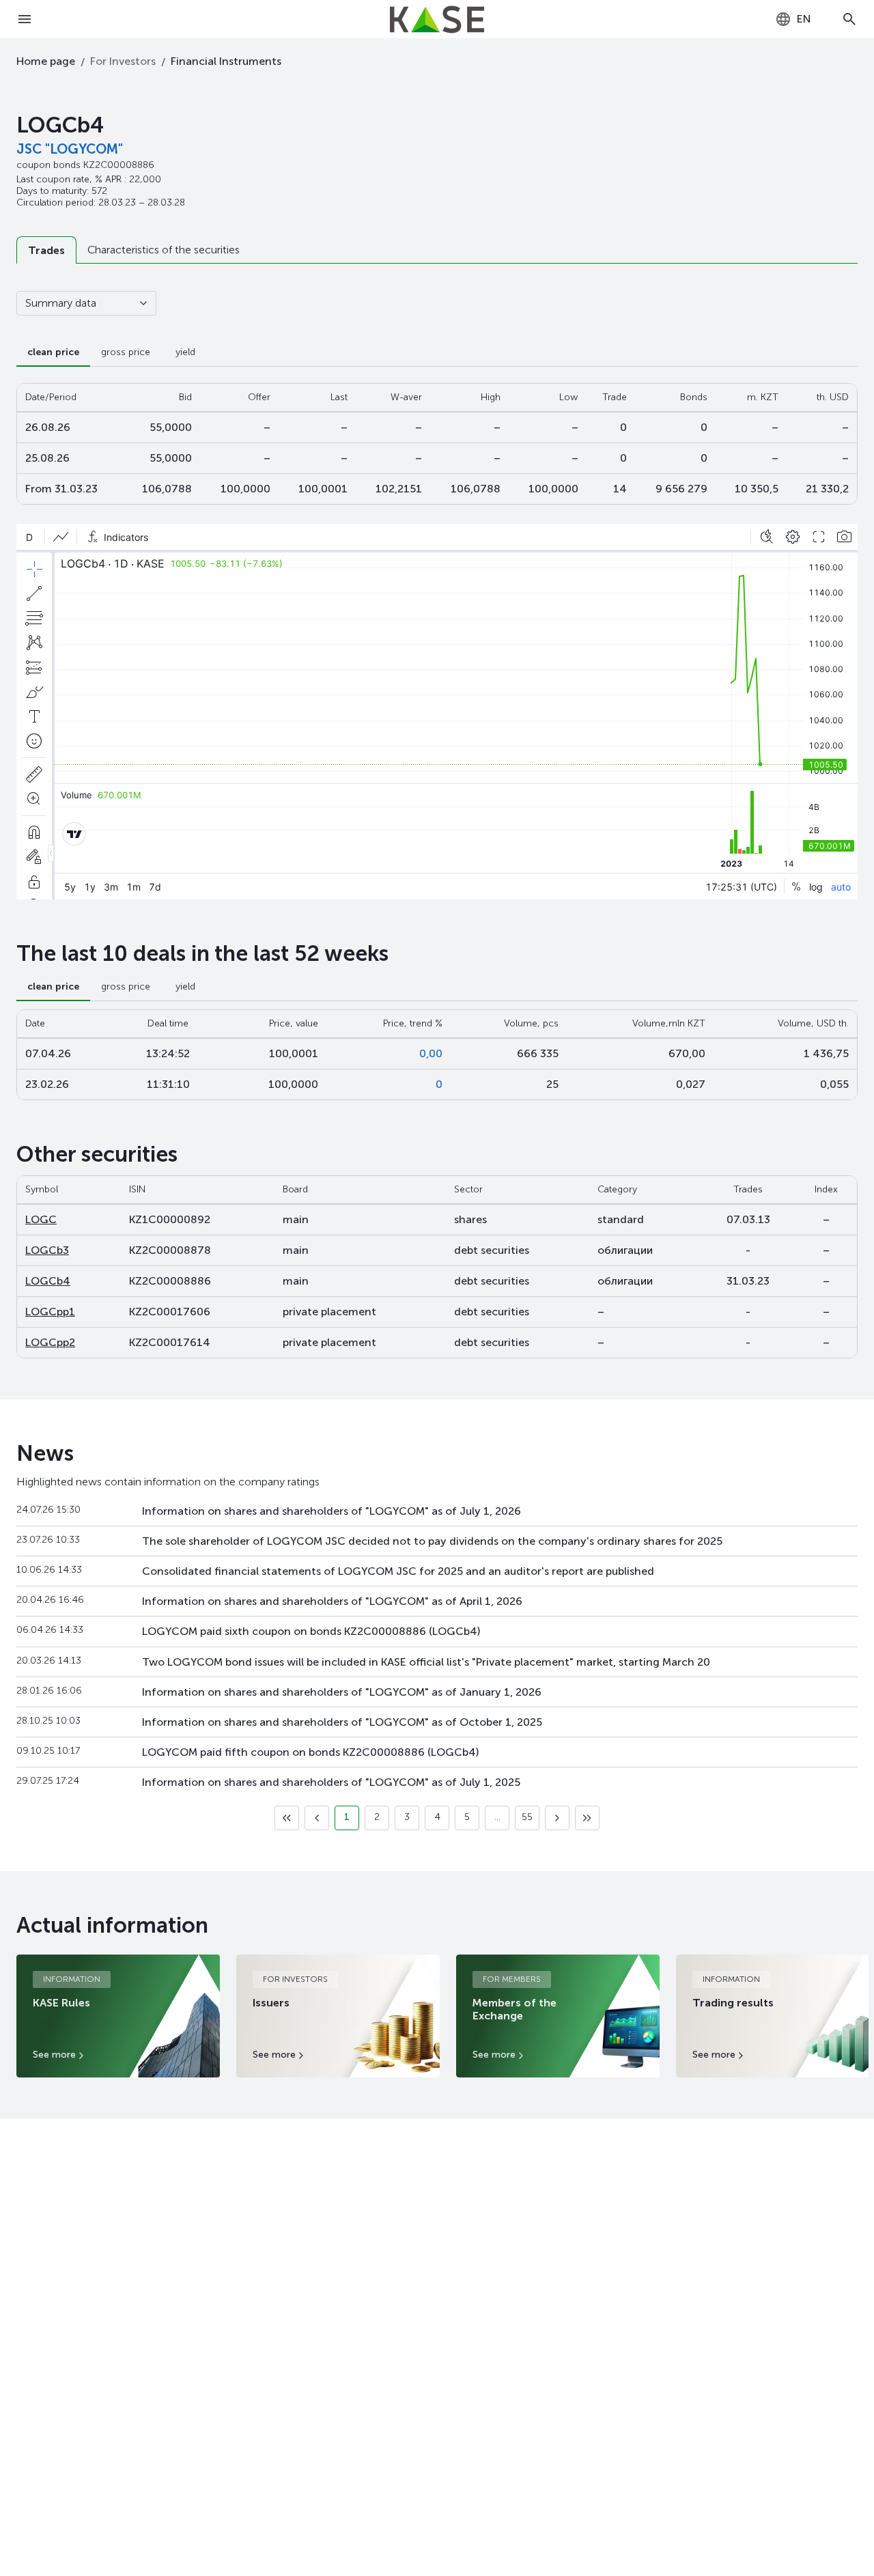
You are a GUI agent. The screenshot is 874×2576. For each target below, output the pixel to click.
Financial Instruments (226, 61)
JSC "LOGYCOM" (70, 149)
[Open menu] (25, 19)
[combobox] (793, 19)
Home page (46, 61)
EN (804, 19)
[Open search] (849, 19)
